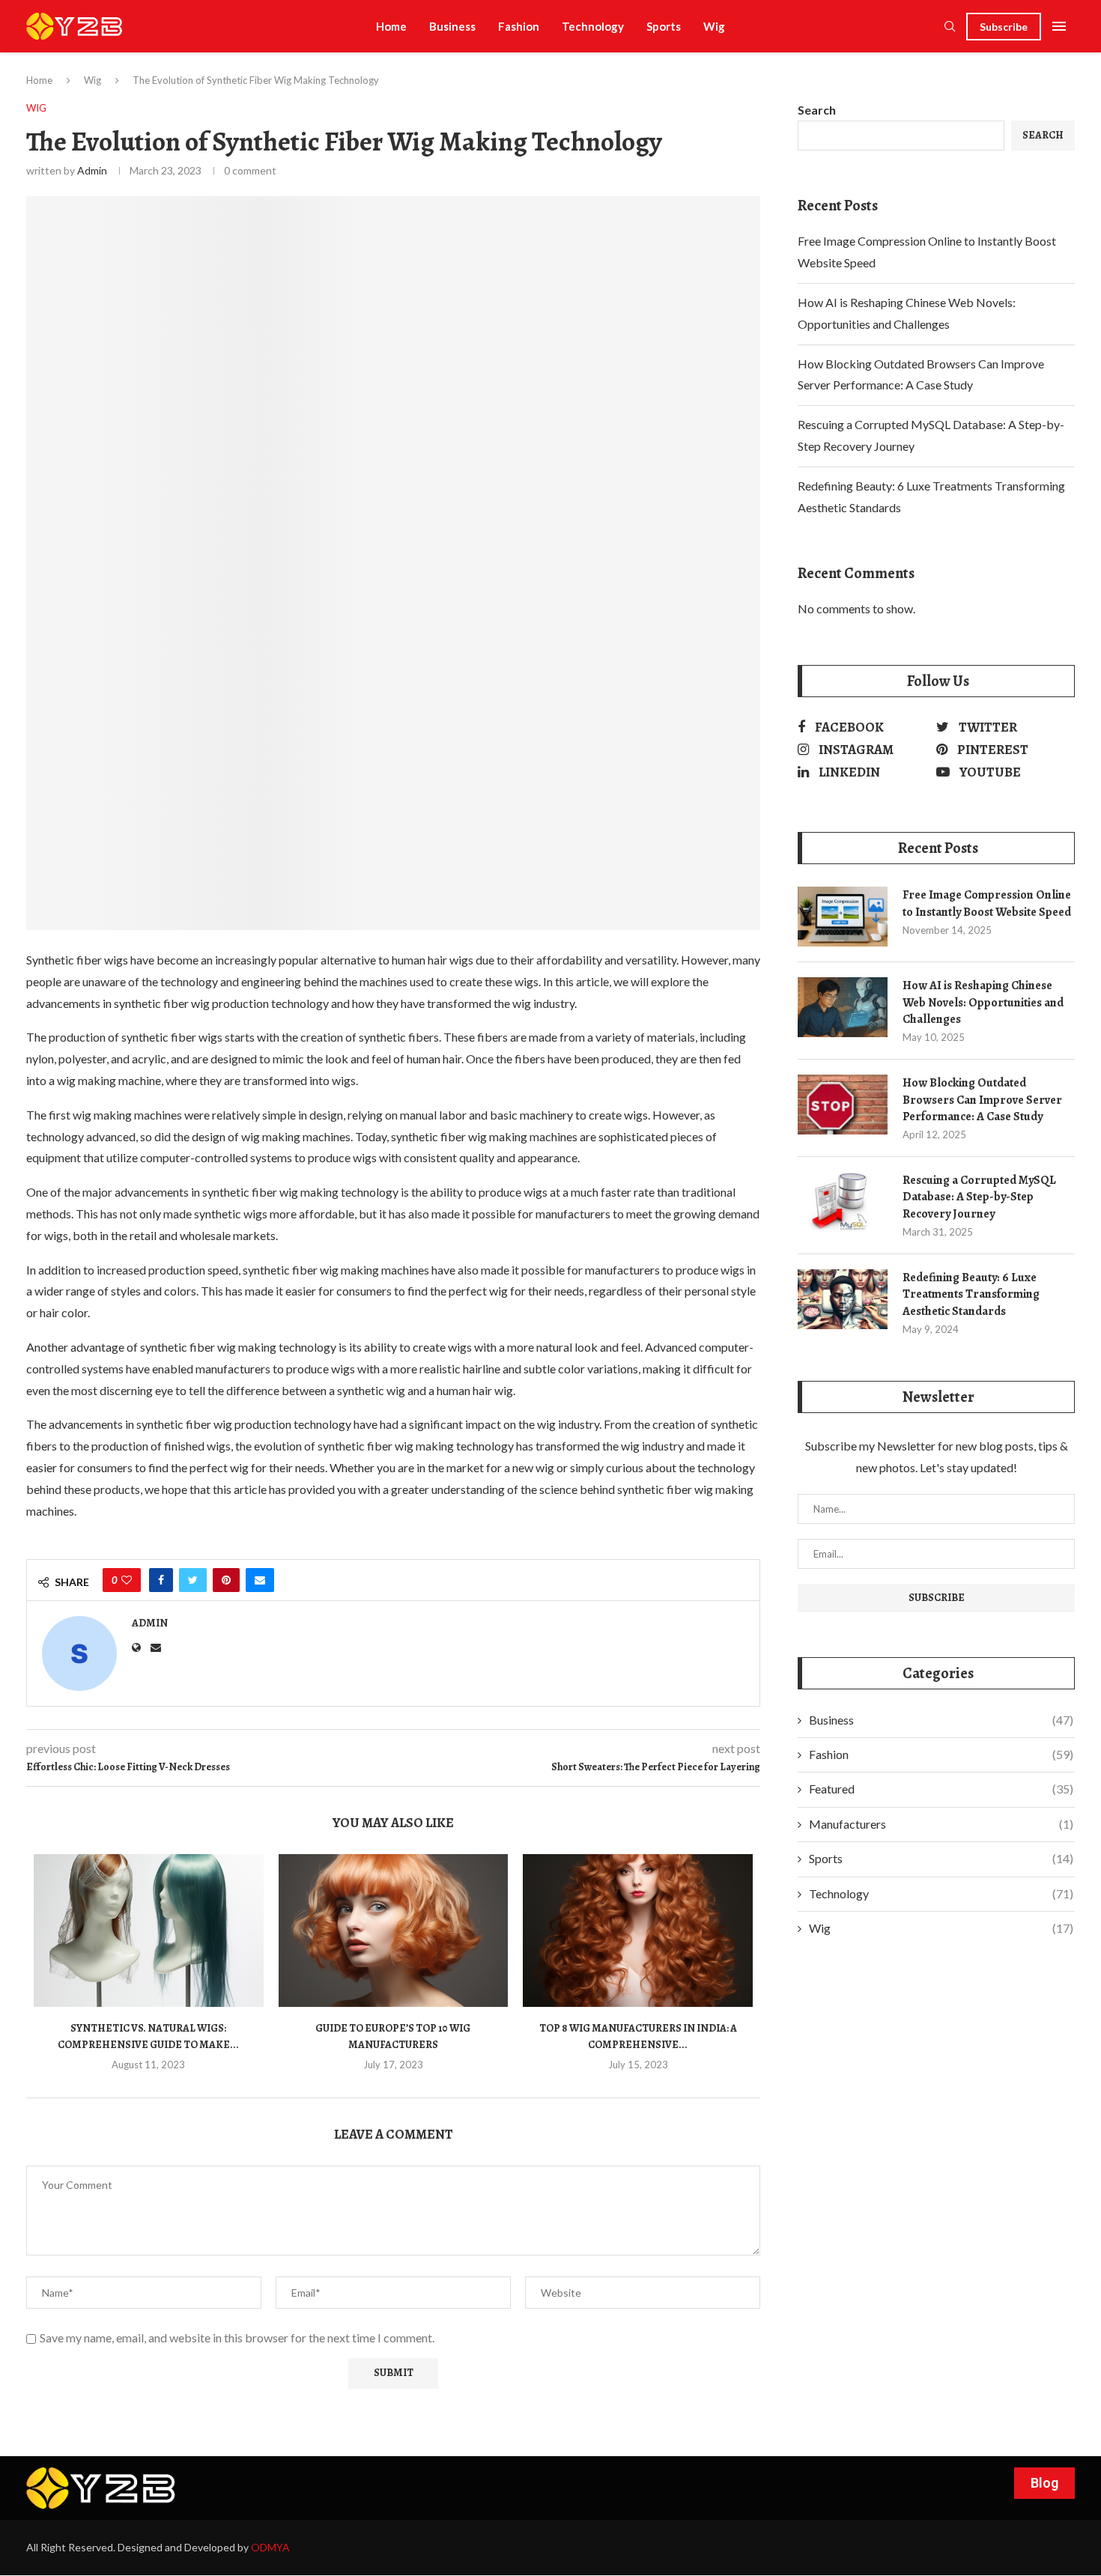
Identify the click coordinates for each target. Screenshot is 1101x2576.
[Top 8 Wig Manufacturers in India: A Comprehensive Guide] (638, 1931)
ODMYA (270, 2547)
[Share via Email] (260, 1580)
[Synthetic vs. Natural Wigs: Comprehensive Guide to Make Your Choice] (149, 1931)
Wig (714, 26)
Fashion (519, 26)
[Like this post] (127, 1580)
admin (92, 170)
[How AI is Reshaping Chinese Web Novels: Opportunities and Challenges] (843, 1007)
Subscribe (1004, 27)
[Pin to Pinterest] (226, 1580)
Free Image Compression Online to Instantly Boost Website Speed (987, 903)
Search (817, 110)
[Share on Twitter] (193, 1580)
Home (391, 26)
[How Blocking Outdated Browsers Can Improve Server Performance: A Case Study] (843, 1105)
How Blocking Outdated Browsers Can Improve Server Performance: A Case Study (982, 1100)
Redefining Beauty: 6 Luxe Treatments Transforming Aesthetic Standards (971, 1294)
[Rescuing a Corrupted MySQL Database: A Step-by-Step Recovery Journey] (843, 1202)
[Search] (950, 27)
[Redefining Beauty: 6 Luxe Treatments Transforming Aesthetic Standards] (843, 1299)
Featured (941, 1789)
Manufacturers (941, 1824)
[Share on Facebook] (161, 1580)
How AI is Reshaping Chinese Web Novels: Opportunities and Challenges (983, 1002)
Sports (664, 26)
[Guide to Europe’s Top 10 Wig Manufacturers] (394, 1931)
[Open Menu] (1059, 26)
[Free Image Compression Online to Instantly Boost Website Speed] (843, 917)
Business (452, 26)
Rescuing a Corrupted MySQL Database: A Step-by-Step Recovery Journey (979, 1197)
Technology (593, 26)
